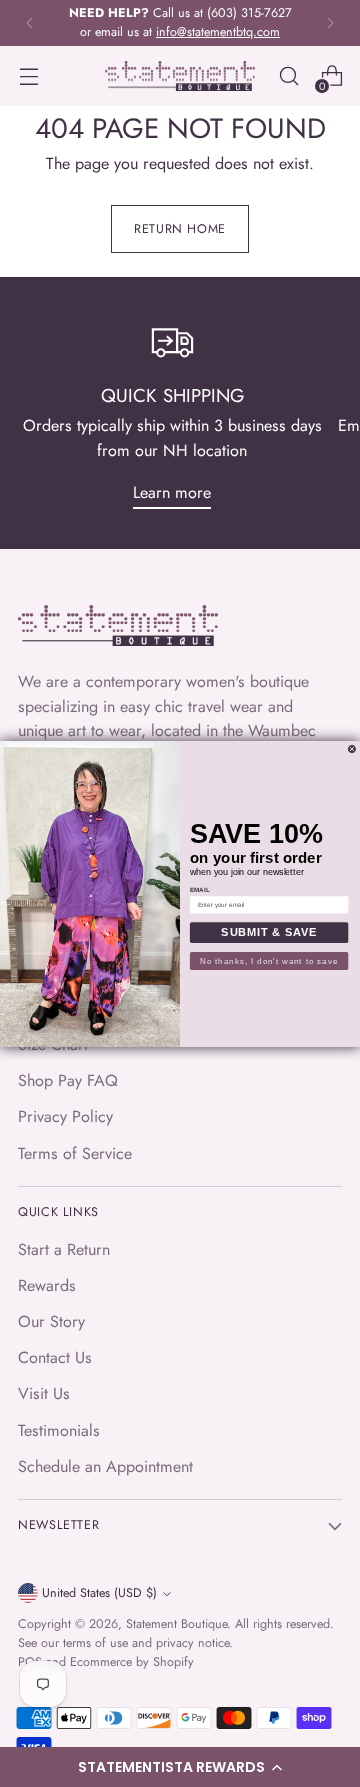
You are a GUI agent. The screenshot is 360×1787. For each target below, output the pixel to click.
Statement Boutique (176, 1624)
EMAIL (200, 889)
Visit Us (44, 1393)
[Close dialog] (351, 748)
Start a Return (64, 1249)
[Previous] (30, 23)
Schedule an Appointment (105, 1466)
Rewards (47, 1285)
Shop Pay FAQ (68, 1080)
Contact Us (55, 1357)
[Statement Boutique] (180, 76)
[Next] (330, 23)
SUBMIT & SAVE (268, 932)
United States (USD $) (99, 1593)
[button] (180, 1767)
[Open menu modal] (28, 76)
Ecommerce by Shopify (132, 1662)
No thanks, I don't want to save (269, 960)
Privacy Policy (65, 1116)
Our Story (51, 1321)
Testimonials (59, 1430)
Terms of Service (75, 1153)
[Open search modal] (288, 76)
